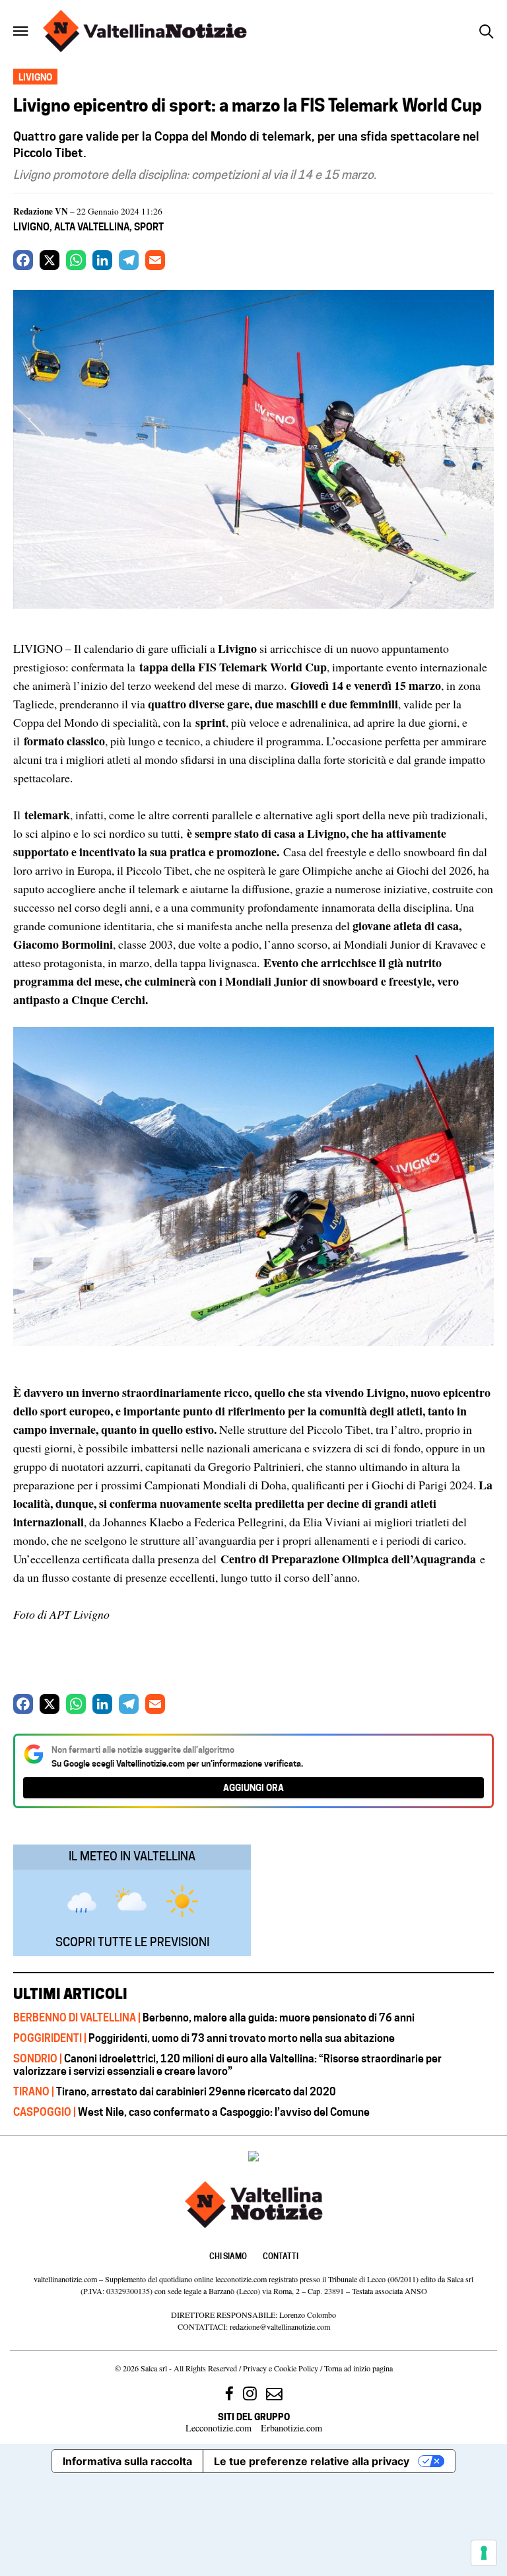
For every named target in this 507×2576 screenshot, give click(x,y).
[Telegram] (129, 260)
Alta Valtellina (92, 227)
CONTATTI (281, 2256)
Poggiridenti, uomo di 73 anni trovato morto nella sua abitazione (204, 2038)
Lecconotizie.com (219, 2428)
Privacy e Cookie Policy (281, 2368)
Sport (149, 227)
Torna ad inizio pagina (358, 2368)
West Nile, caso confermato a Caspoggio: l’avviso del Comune (191, 2112)
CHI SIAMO (228, 2256)
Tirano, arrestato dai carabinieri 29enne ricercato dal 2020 (175, 2091)
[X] (50, 260)
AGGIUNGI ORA (253, 1787)
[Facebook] (23, 260)
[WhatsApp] (76, 260)
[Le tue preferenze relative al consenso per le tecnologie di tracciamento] (484, 2553)
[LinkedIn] (102, 260)
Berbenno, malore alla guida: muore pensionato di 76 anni (214, 2017)
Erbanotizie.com (291, 2428)
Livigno (31, 227)
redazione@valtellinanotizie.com (280, 2326)
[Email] (155, 260)
